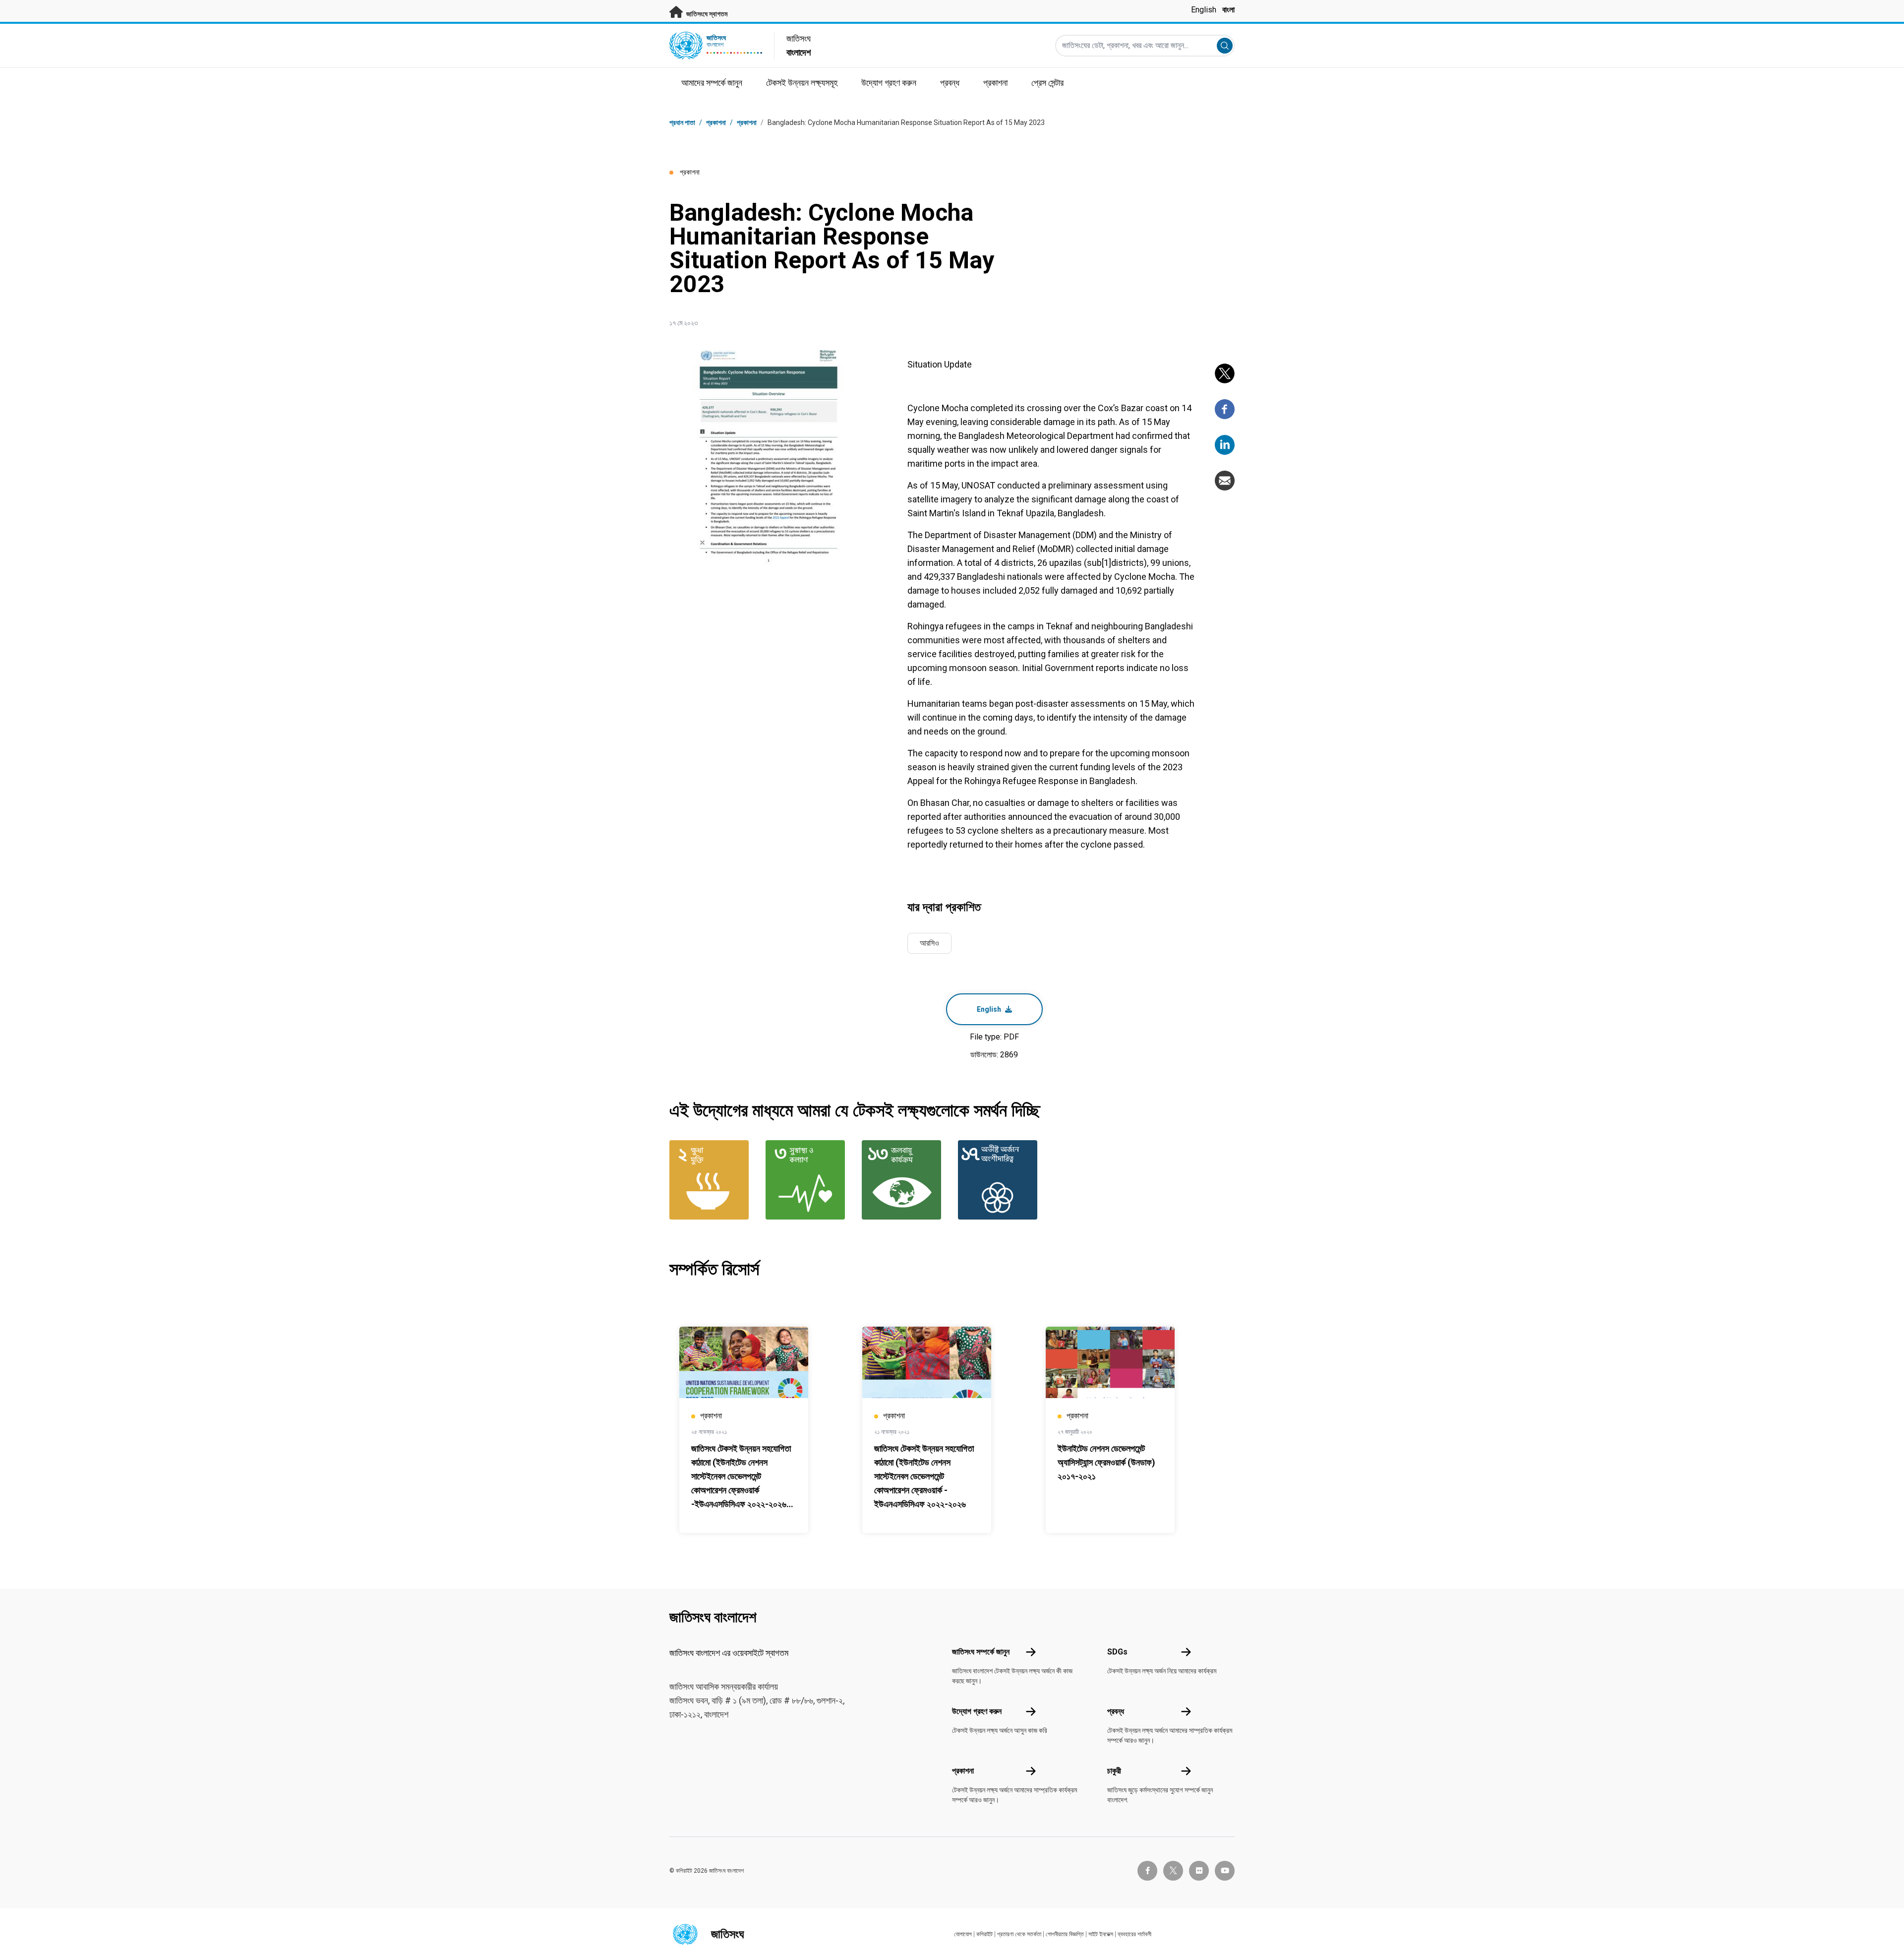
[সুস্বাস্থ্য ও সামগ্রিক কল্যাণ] (808, 1180)
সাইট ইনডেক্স (1101, 1934)
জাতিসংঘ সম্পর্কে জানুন (981, 1652)
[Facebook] (1225, 409)
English (1204, 10)
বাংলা (1228, 10)
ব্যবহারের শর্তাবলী (1134, 1934)
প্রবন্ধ (1116, 1711)
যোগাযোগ (963, 1934)
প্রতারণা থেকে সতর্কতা (1019, 1934)
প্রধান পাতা (682, 122)
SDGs (1117, 1652)
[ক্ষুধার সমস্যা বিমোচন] (712, 1180)
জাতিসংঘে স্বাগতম (706, 14)
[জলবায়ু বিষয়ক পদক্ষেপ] (904, 1180)
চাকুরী (1114, 1771)
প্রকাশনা (747, 122)
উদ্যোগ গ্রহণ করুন (977, 1711)
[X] (1225, 373)
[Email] (1225, 481)
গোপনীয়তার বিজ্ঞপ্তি (1065, 1934)
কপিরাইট (984, 1934)
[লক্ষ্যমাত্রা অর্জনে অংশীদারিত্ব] (1000, 1180)
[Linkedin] (1225, 445)
